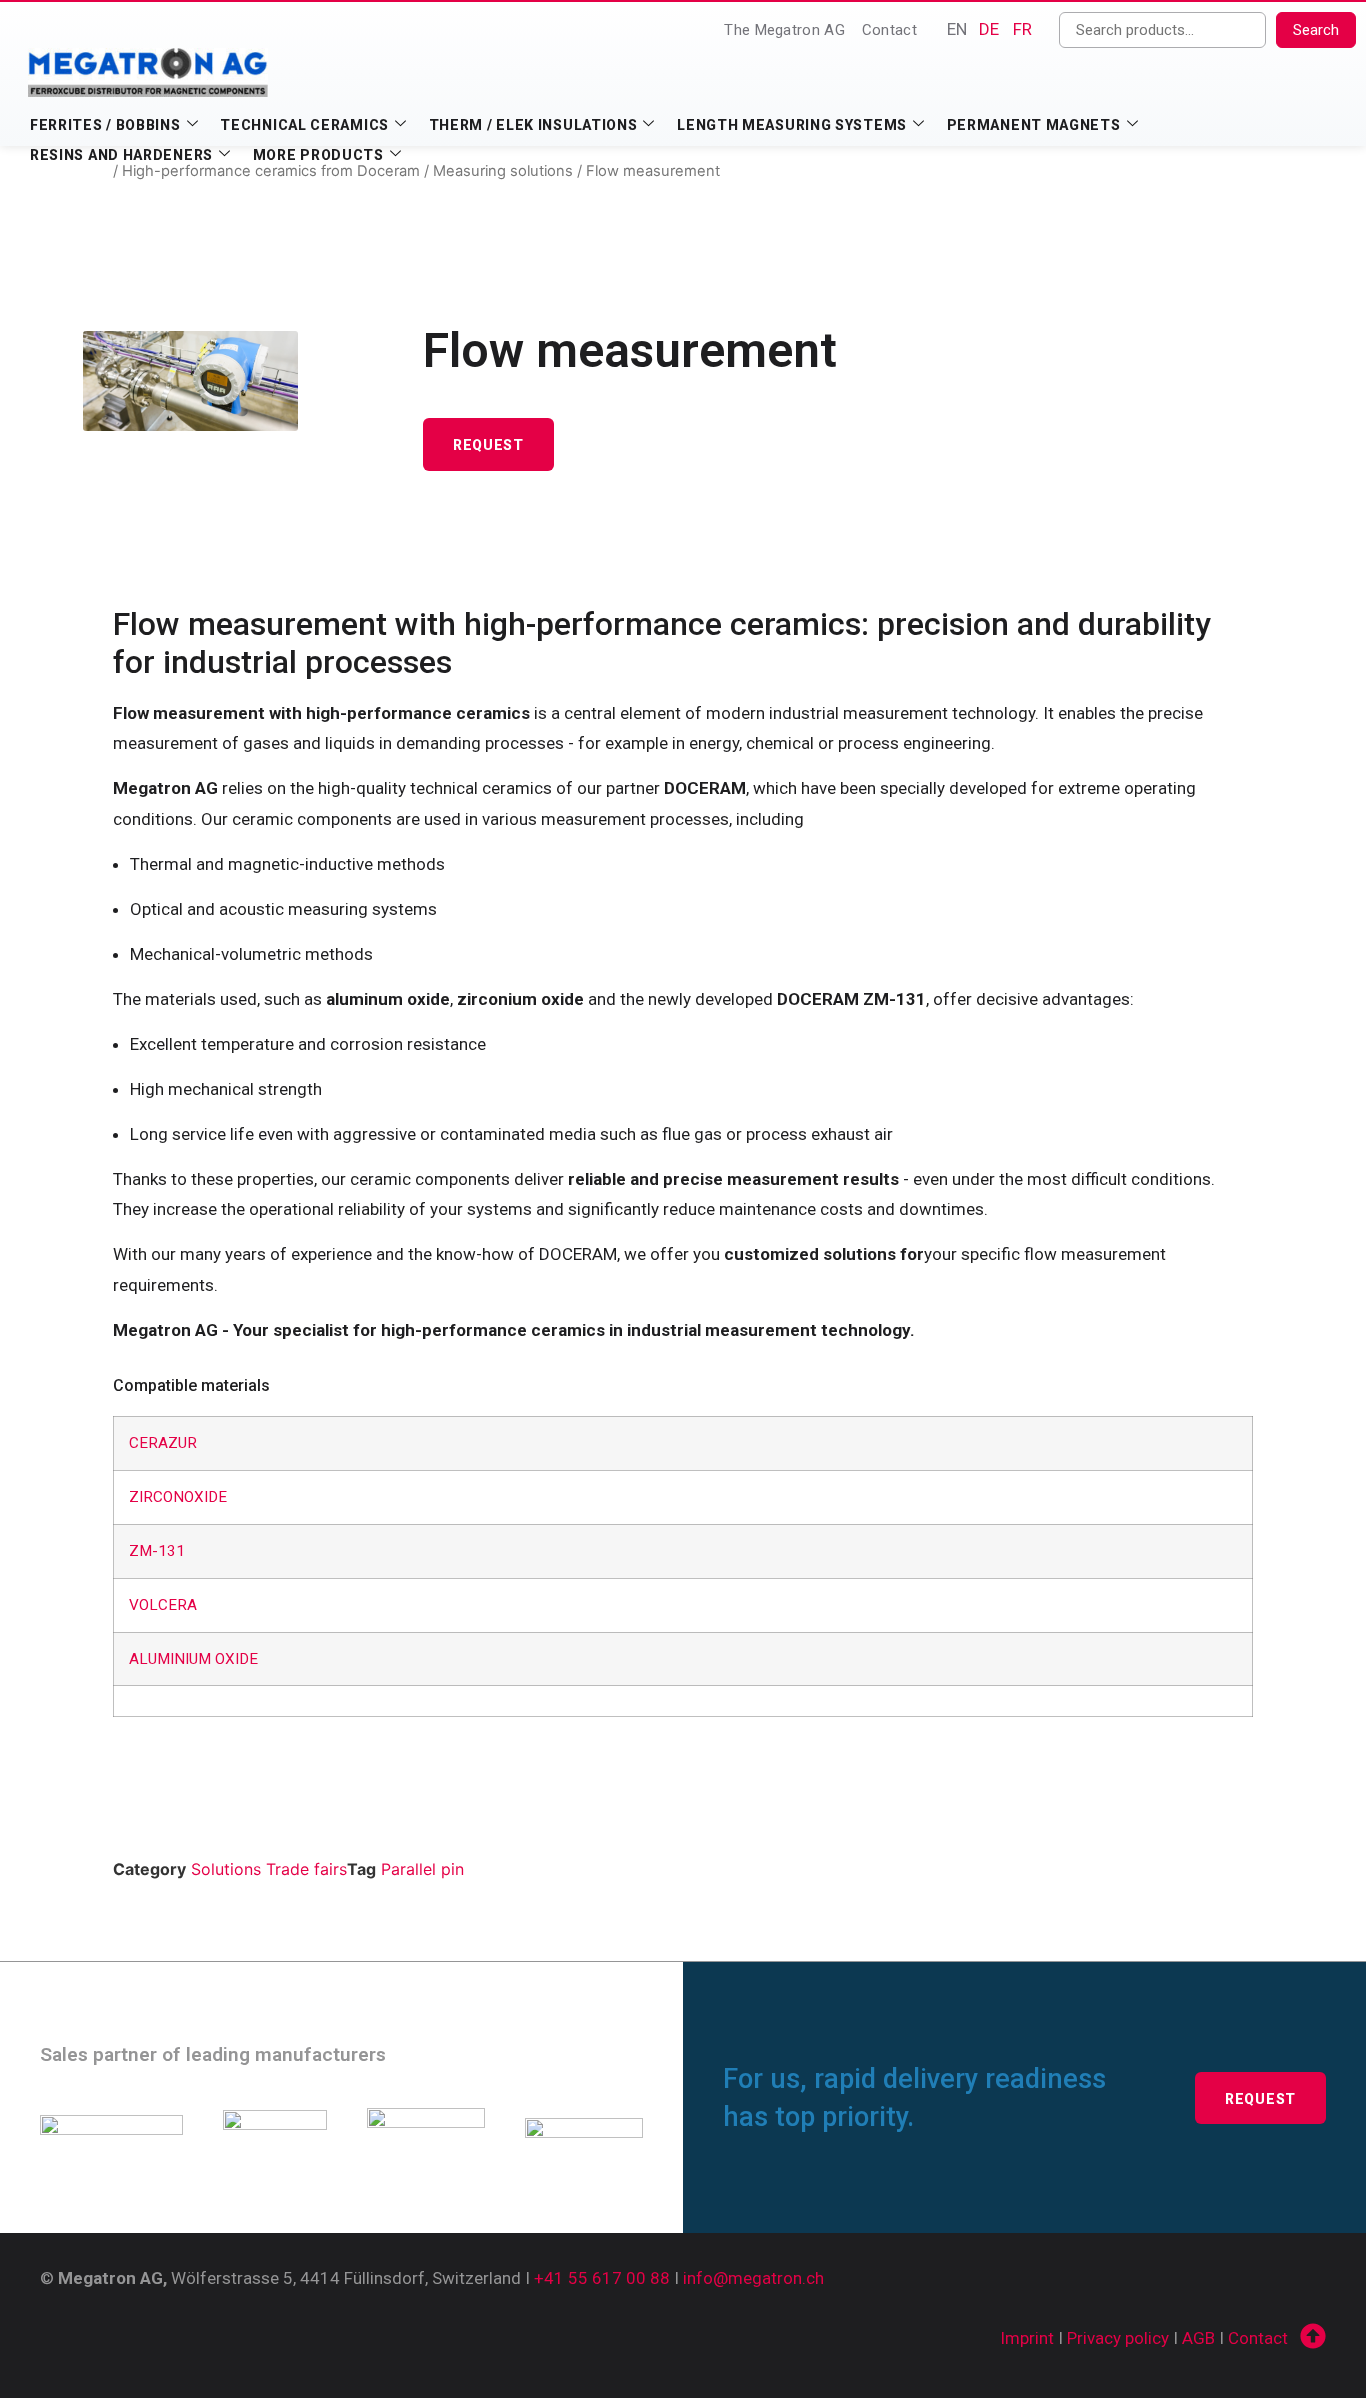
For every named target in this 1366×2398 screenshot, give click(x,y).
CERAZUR (163, 1443)
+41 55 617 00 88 (602, 2278)
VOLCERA (163, 1605)
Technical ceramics (304, 125)
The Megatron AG (784, 30)
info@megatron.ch (753, 2278)
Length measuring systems (792, 125)
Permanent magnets (1034, 125)
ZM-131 (157, 1551)
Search (1316, 30)
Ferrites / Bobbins (105, 125)
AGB (1198, 2338)
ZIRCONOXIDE (178, 1497)
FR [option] (1022, 29)
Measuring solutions (503, 171)
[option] (989, 29)
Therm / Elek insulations (533, 125)
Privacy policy (1118, 2338)
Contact (889, 30)
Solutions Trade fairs (269, 1869)
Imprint (1027, 2338)
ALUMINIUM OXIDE (193, 1659)
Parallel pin (422, 1869)
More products (318, 155)
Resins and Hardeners (121, 155)
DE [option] (989, 29)
